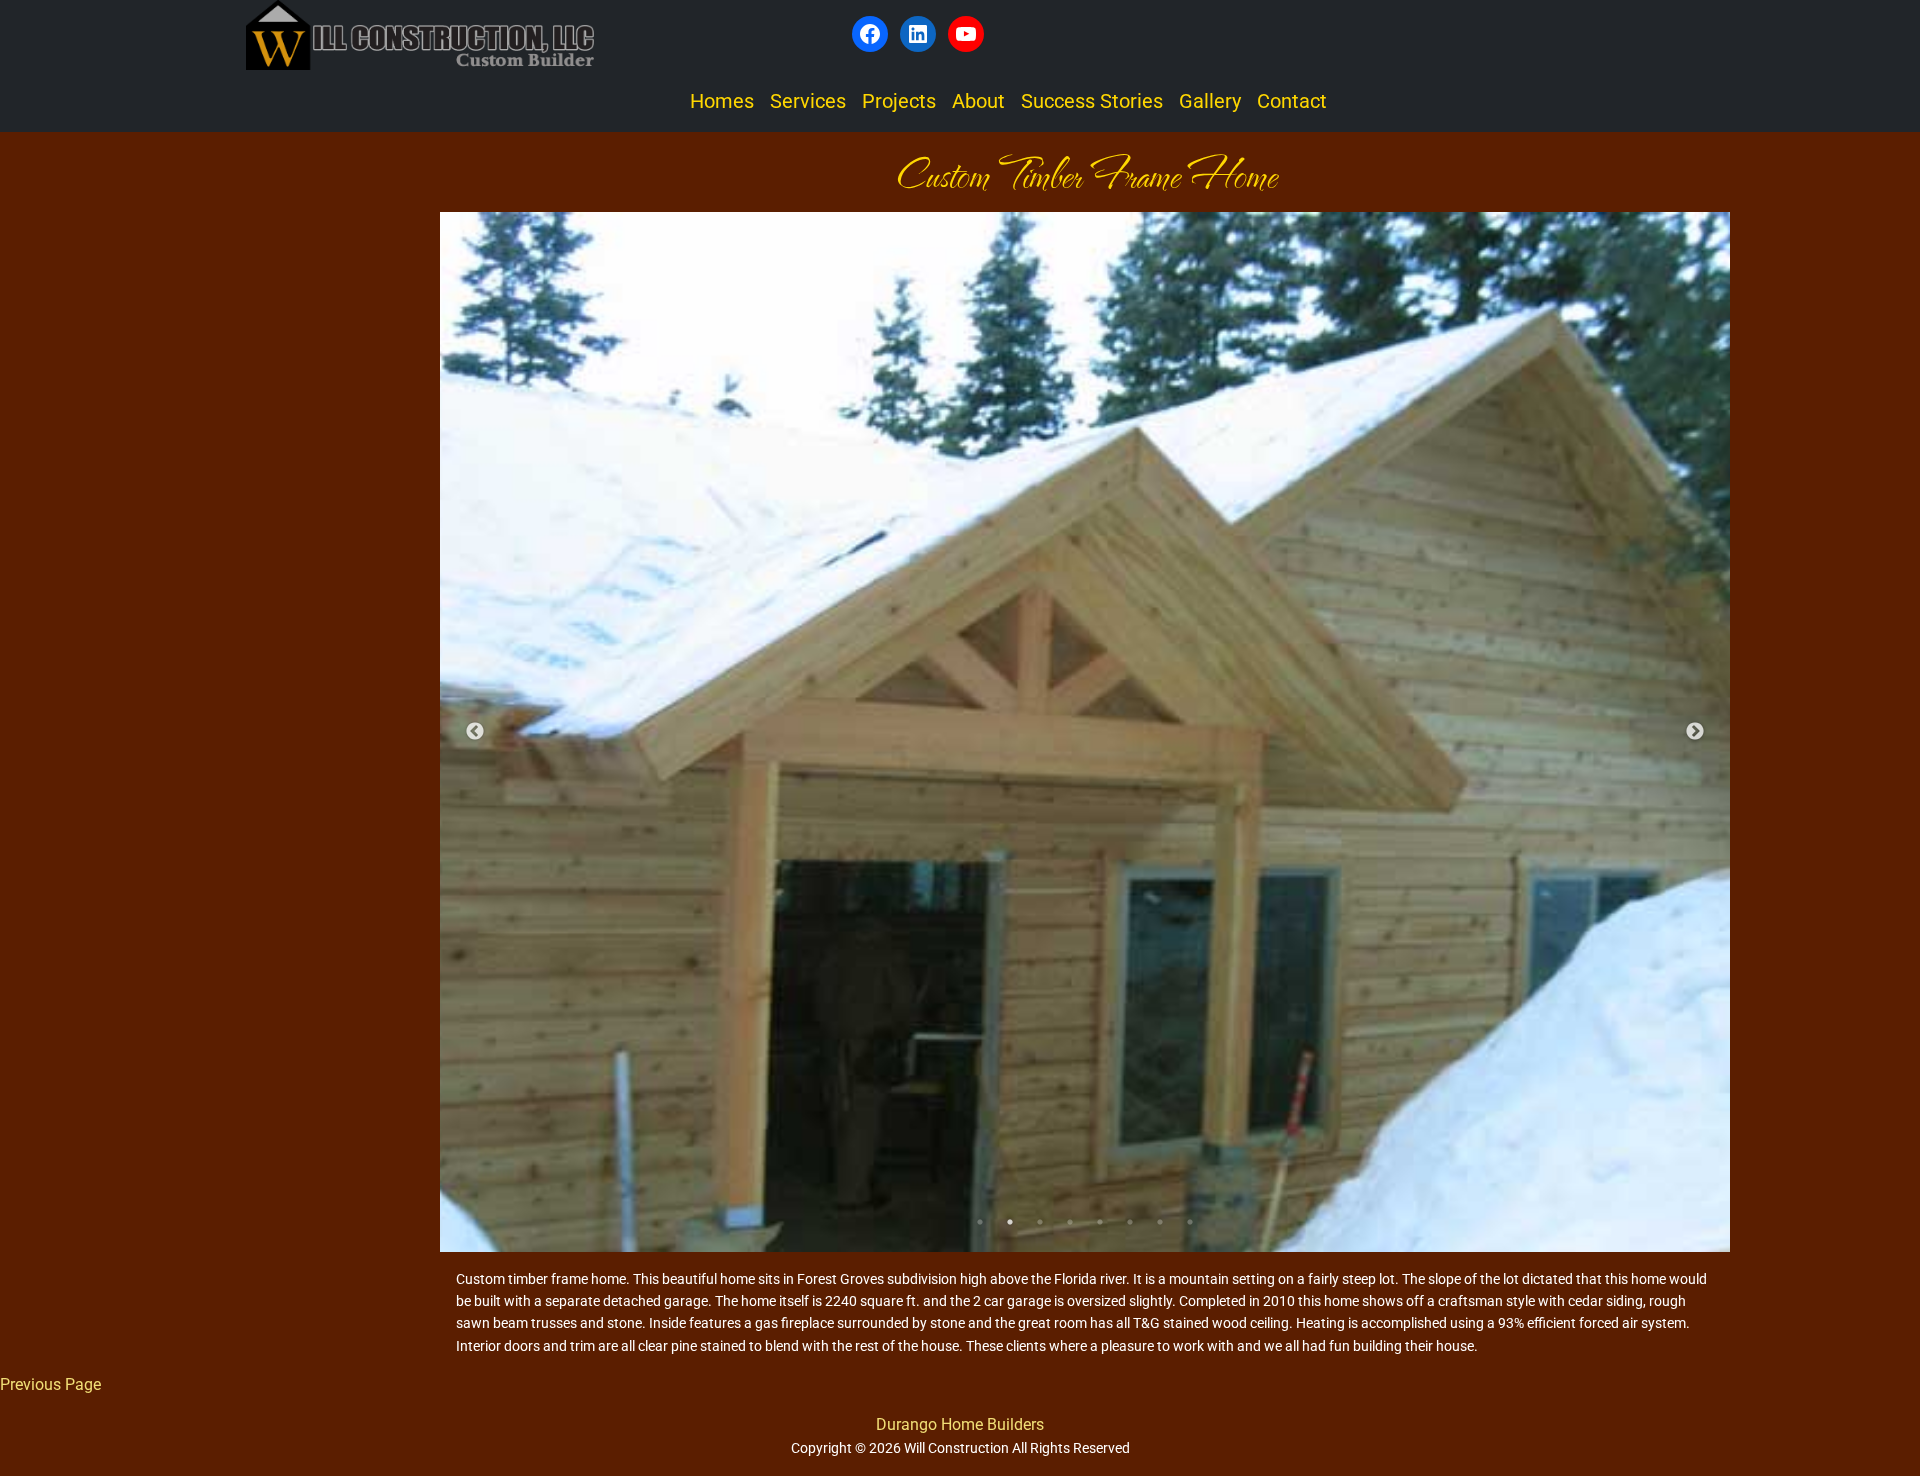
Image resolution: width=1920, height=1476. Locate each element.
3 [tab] (1040, 1222)
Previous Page (50, 1384)
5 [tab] (1100, 1222)
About (978, 101)
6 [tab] (1130, 1222)
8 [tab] (1190, 1222)
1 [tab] (980, 1222)
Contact (1292, 101)
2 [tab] (1010, 1222)
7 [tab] (1160, 1222)
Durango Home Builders (960, 1424)
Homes (722, 101)
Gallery (1210, 101)
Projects (899, 101)
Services (808, 101)
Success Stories (1092, 101)
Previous (475, 732)
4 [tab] (1070, 1222)
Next (1695, 732)
